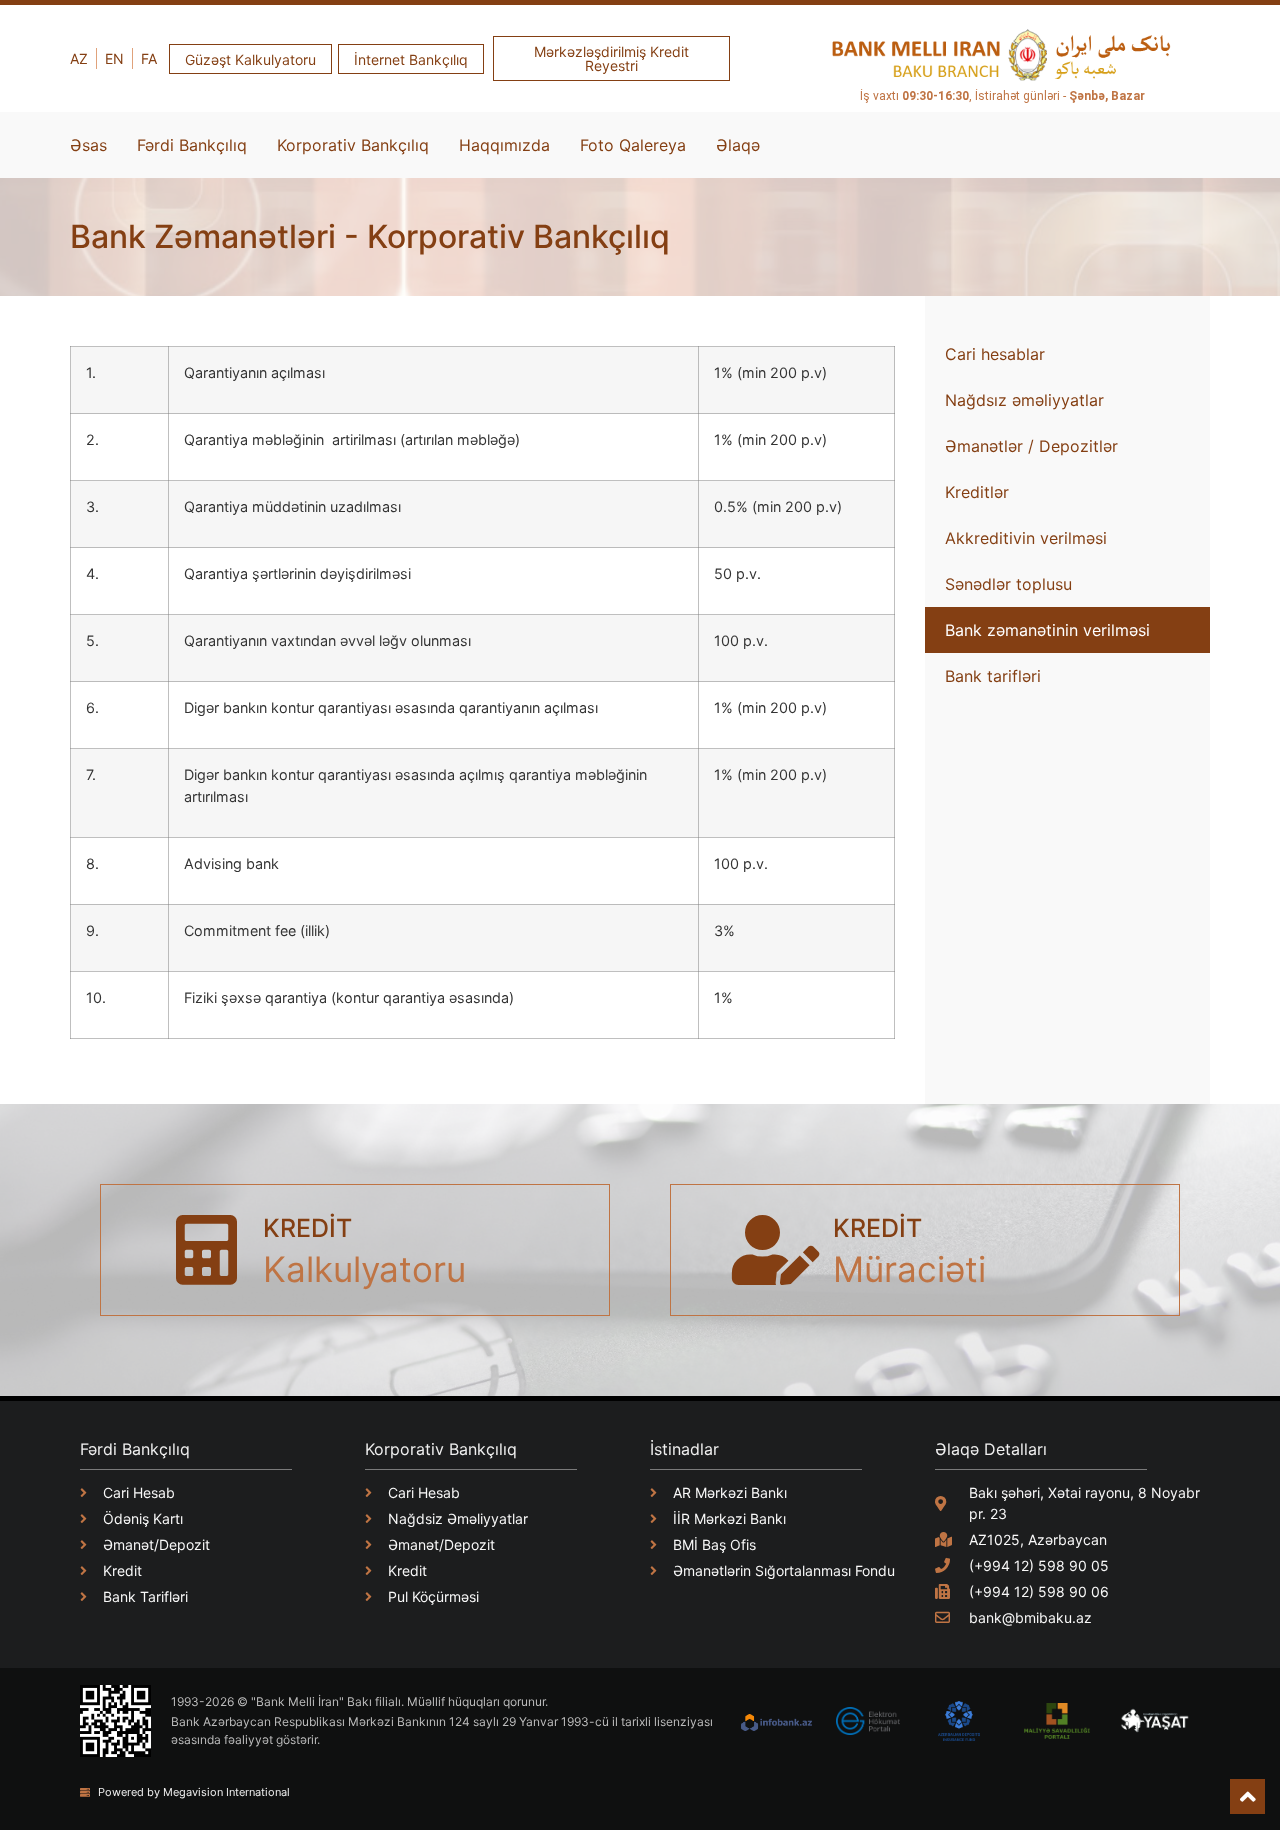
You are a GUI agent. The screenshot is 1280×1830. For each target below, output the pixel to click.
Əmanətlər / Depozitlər (1031, 446)
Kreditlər (977, 492)
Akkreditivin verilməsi (1026, 538)
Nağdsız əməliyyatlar (1024, 400)
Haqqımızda (504, 145)
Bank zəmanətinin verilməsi (1047, 630)
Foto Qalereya (633, 145)
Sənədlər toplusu (1008, 584)
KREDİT (307, 1228)
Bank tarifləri (993, 676)
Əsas (88, 145)
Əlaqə (738, 145)
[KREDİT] (206, 1250)
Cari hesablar (995, 354)
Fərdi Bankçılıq (192, 145)
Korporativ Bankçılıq (353, 145)
